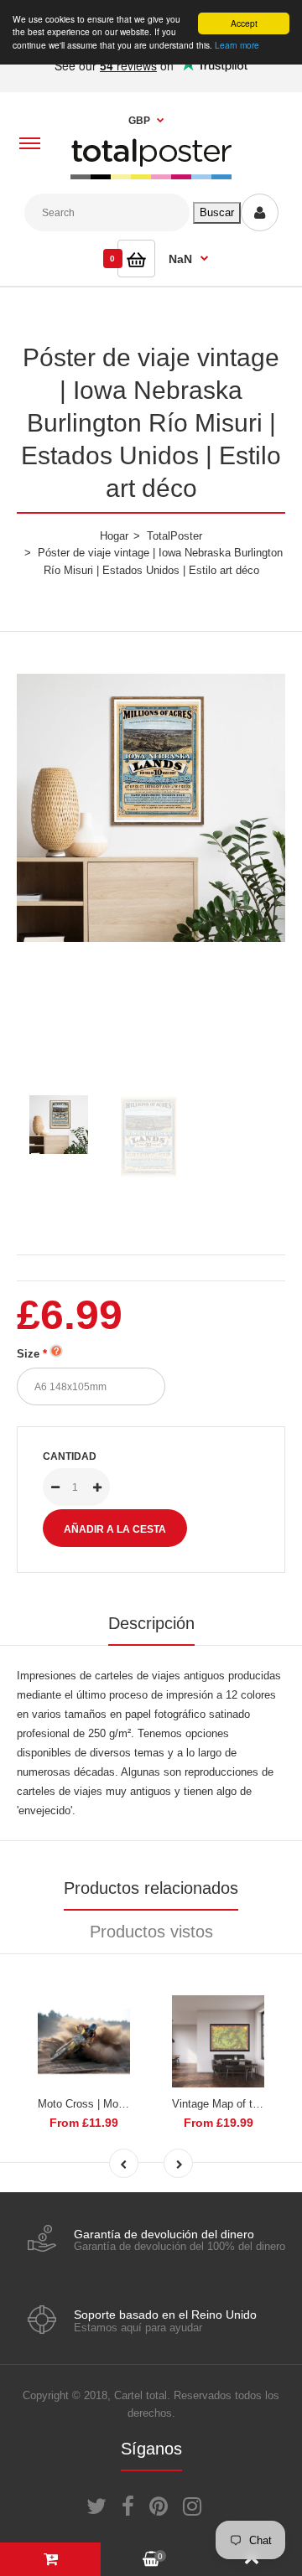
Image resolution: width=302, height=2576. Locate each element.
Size (28, 1354)
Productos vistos (151, 1932)
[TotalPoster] (151, 176)
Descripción (151, 1623)
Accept (244, 23)
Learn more (237, 45)
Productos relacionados (151, 1888)
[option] (151, 808)
